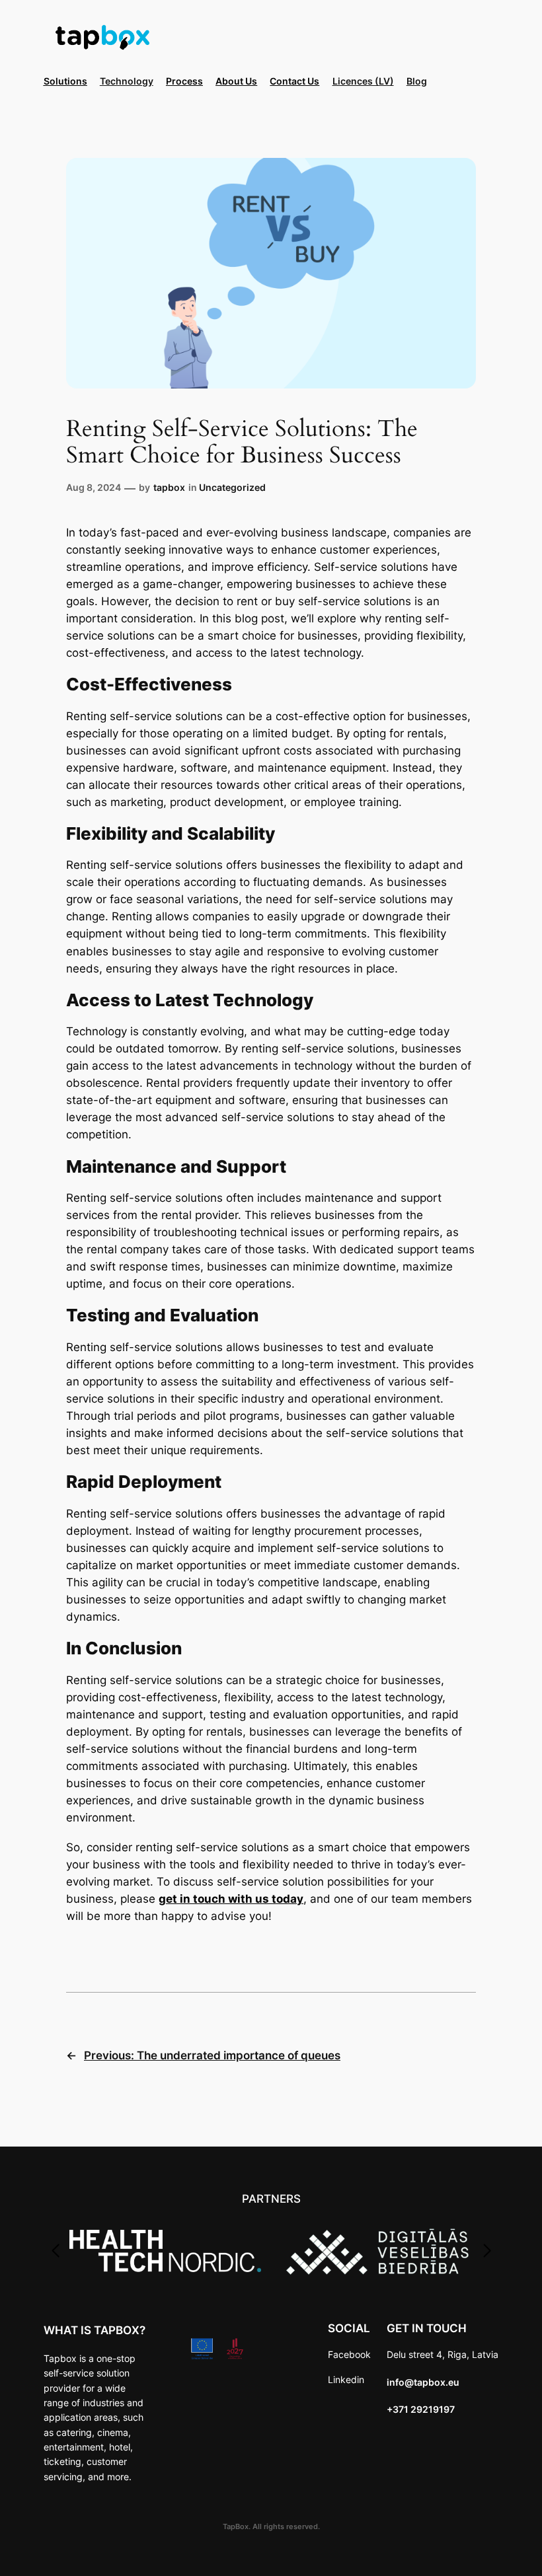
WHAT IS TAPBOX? (95, 2330)
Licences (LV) (363, 81)
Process (184, 81)
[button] (55, 2251)
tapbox (169, 487)
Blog (417, 81)
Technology (127, 81)
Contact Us (294, 81)
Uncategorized (232, 487)
